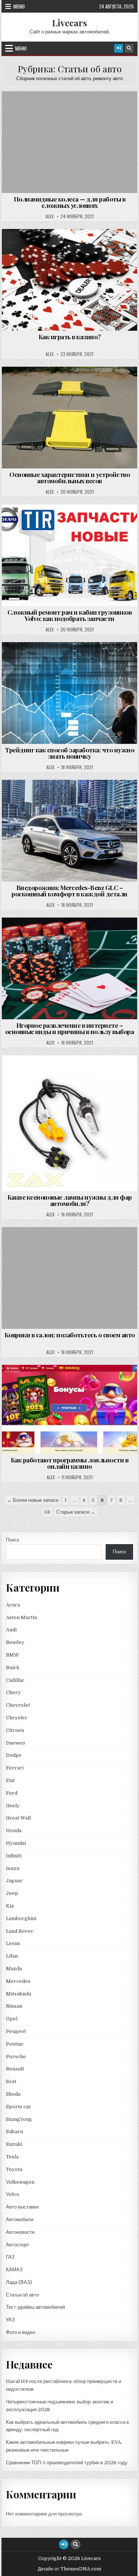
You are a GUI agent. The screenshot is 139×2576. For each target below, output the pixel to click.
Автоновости (20, 2232)
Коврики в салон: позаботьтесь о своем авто (70, 1335)
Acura (13, 1605)
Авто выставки (22, 2207)
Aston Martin (21, 1617)
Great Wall (18, 1818)
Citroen (15, 1730)
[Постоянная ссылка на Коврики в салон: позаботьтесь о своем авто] (70, 1278)
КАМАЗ (14, 2270)
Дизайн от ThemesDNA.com (69, 2569)
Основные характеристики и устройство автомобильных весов (69, 478)
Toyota (14, 2169)
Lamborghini (21, 1918)
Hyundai (16, 1843)
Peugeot (16, 2031)
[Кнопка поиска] (129, 48)
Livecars (69, 23)
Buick (13, 1668)
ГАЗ (10, 2257)
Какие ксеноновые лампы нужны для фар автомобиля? (70, 1200)
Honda (14, 1830)
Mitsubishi (19, 1994)
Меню (19, 6)
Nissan (14, 2006)
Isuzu (13, 1868)
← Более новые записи (33, 1500)
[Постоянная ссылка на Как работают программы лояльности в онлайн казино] (70, 1410)
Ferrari (15, 1768)
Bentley (15, 1642)
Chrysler (17, 1718)
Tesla (12, 2157)
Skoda (13, 2094)
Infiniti (14, 1856)
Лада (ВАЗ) (19, 2282)
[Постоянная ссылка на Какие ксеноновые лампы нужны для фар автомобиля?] (70, 1123)
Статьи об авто (73, 109)
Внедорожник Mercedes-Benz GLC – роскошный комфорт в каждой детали (69, 891)
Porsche (16, 2057)
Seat (11, 2081)
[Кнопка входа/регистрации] (119, 48)
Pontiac (15, 2044)
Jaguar (14, 1881)
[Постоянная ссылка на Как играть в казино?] (70, 280)
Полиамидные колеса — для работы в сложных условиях (70, 202)
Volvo (13, 2194)
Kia (10, 1906)
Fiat (10, 1780)
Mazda (14, 1969)
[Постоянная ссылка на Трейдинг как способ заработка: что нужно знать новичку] (70, 693)
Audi (11, 1630)
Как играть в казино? (70, 337)
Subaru (14, 2132)
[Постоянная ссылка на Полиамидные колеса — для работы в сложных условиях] (70, 142)
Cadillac (15, 1680)
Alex (50, 216)
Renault (15, 2069)
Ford (12, 1793)
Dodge (14, 1755)
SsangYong (19, 2119)
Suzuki (14, 2144)
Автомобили (20, 2219)
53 (47, 1512)
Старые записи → (76, 1512)
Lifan (12, 1956)
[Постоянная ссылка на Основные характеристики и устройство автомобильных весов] (70, 418)
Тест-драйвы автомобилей (35, 2307)
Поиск (13, 1540)
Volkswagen (20, 2182)
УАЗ (10, 2320)
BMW (13, 1655)
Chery (13, 1692)
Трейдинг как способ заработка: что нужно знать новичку (69, 753)
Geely (13, 1806)
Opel (12, 2019)
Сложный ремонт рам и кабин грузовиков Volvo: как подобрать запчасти (70, 615)
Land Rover (20, 1931)
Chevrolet (18, 1705)
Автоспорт (18, 2245)
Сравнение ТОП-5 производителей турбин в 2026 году (67, 2463)
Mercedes (18, 1981)
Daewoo (16, 1743)
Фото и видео (21, 2332)
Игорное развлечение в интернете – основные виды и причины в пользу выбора (70, 1028)
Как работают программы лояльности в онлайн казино (70, 1463)
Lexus (13, 1943)
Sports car (19, 2107)
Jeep (12, 1893)
